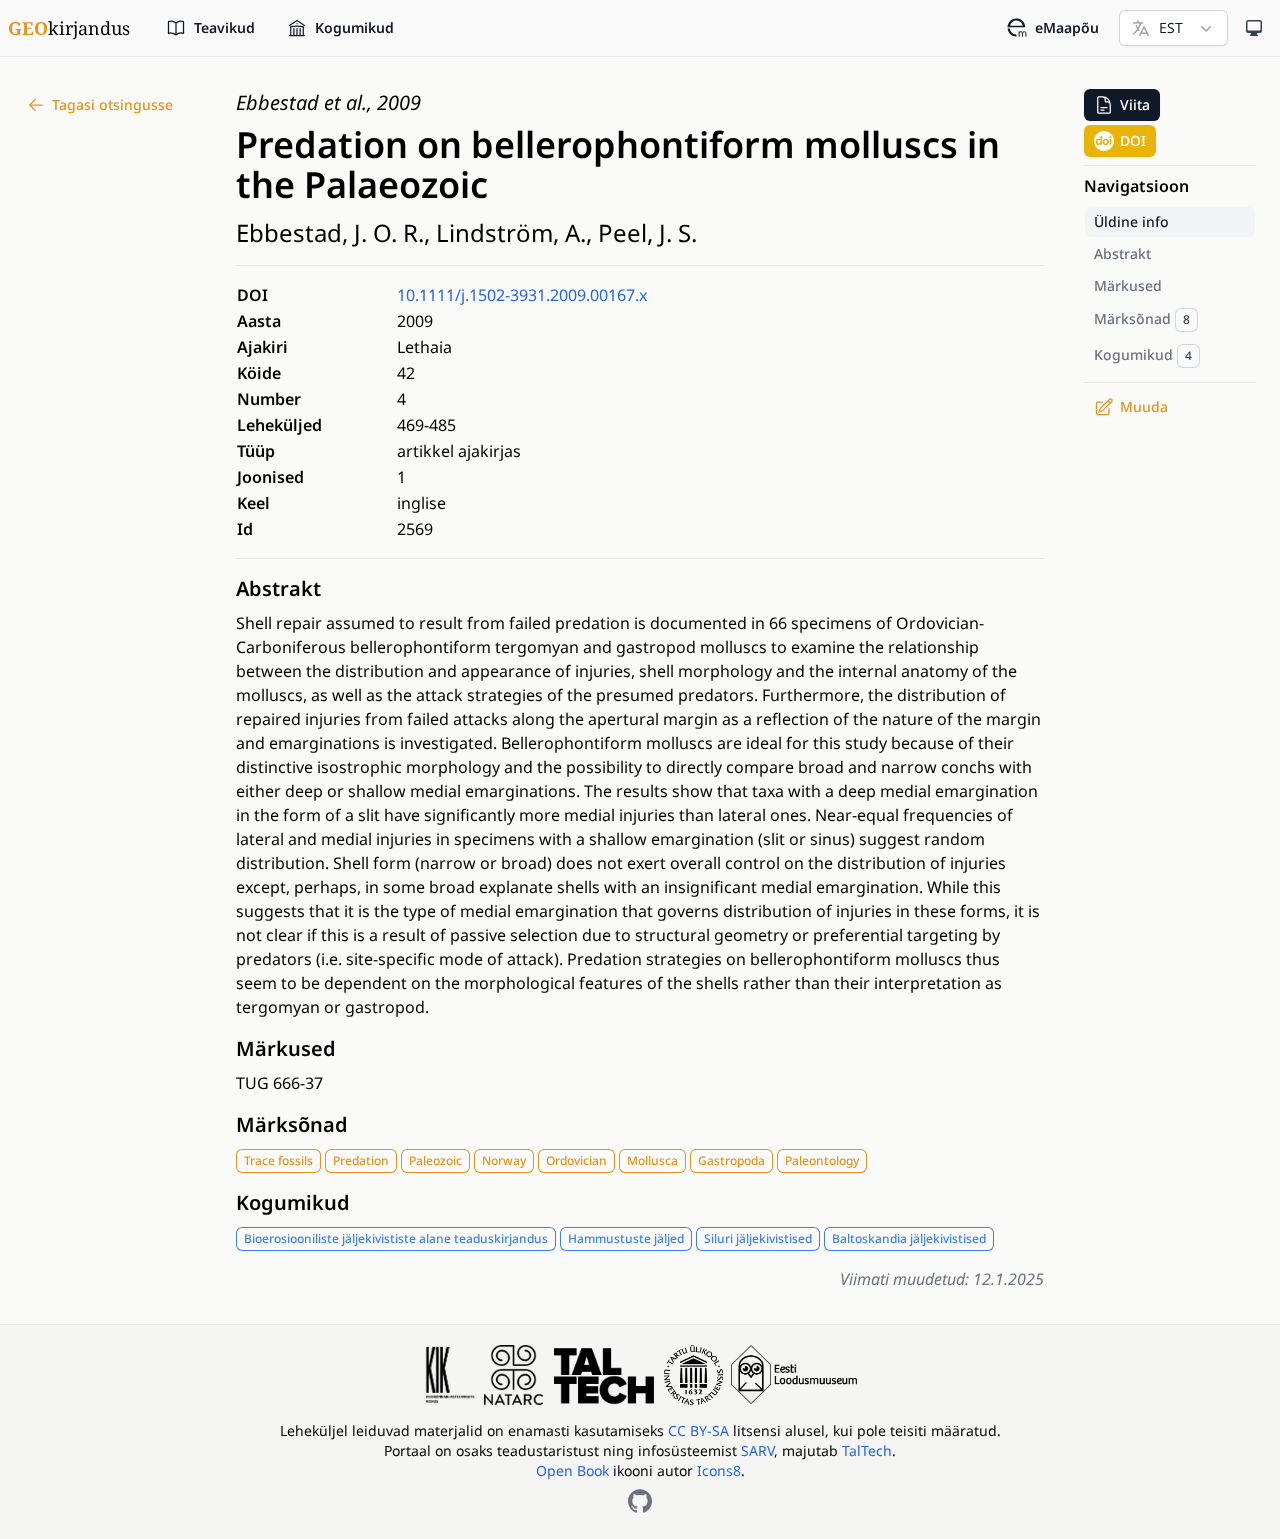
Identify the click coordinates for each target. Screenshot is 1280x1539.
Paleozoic (435, 1160)
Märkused (286, 1048)
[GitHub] (640, 1501)
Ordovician (576, 1160)
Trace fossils (278, 1160)
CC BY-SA (700, 1430)
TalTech (867, 1450)
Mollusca (652, 1160)
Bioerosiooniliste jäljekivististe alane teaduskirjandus (396, 1238)
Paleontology (822, 1160)
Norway (504, 1160)
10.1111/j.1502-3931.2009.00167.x (522, 295)
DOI (1133, 140)
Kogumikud (293, 1202)
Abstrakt (278, 588)
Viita (1135, 104)
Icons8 (719, 1470)
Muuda (1144, 406)
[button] (1122, 105)
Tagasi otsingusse (112, 104)
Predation (361, 1160)
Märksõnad (292, 1124)
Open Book (572, 1470)
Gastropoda (731, 1160)
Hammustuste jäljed (626, 1238)
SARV (757, 1450)
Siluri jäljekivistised (758, 1238)
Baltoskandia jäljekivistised (909, 1238)
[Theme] (1254, 28)
